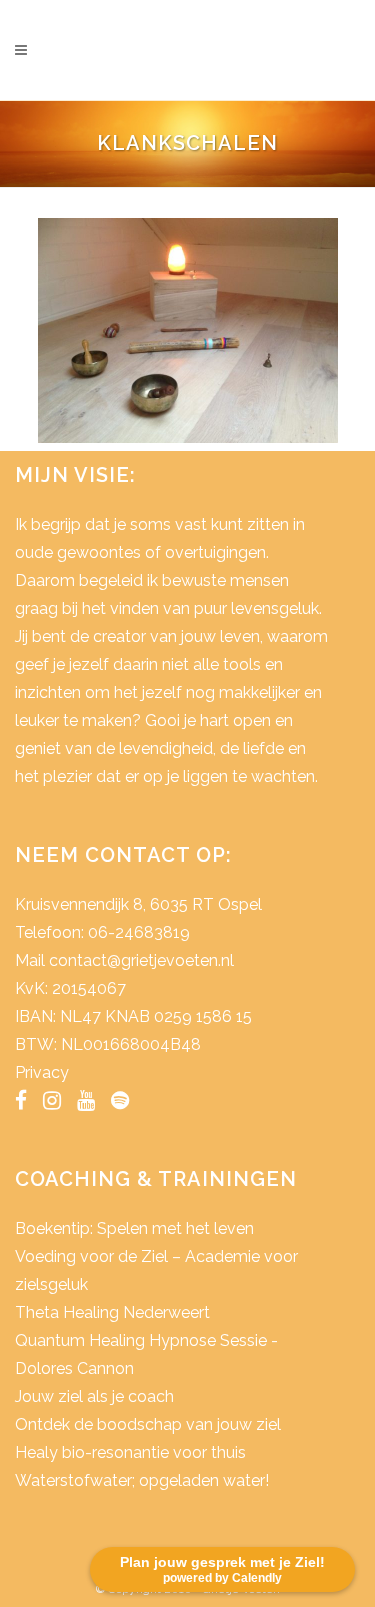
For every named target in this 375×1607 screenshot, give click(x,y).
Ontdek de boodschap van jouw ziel (148, 1424)
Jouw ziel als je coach (94, 1396)
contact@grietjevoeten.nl (141, 960)
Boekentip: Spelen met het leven (134, 1228)
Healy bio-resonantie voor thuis (130, 1452)
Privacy (42, 1072)
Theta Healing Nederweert (112, 1312)
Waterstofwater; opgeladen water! (142, 1480)
